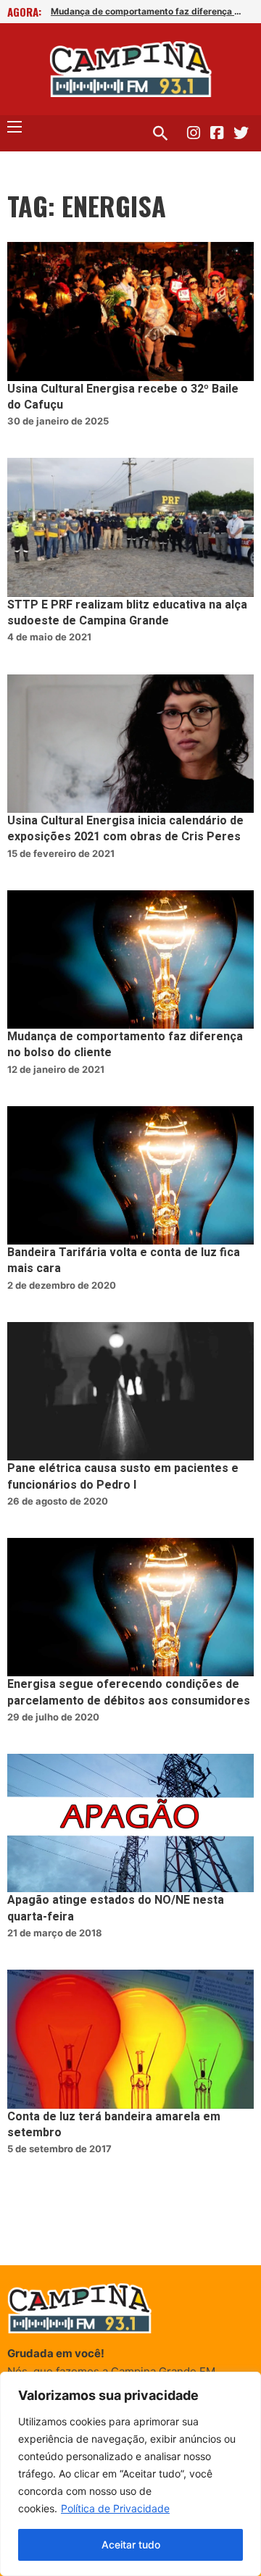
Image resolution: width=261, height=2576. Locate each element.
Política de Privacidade (115, 2508)
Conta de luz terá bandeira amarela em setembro (114, 2125)
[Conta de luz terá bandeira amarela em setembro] (130, 2039)
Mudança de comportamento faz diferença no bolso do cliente (148, 11)
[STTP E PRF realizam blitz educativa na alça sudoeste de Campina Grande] (130, 527)
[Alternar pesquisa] (160, 133)
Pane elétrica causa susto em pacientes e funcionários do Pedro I (123, 1476)
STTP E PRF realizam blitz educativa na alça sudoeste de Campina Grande (127, 613)
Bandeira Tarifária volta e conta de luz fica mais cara (124, 1260)
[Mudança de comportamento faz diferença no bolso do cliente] (130, 959)
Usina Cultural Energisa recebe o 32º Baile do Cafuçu (123, 397)
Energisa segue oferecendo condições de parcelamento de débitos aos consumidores (129, 1692)
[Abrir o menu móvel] (14, 127)
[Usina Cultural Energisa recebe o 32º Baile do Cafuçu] (130, 311)
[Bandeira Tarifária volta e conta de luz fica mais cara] (130, 1175)
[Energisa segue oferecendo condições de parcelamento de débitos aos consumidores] (130, 1607)
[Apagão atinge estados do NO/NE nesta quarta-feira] (130, 1823)
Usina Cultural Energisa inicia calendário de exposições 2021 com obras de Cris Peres (125, 829)
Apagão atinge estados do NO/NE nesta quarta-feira (116, 1908)
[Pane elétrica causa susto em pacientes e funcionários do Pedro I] (130, 1391)
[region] (130, 2474)
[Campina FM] (131, 69)
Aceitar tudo (131, 2544)
